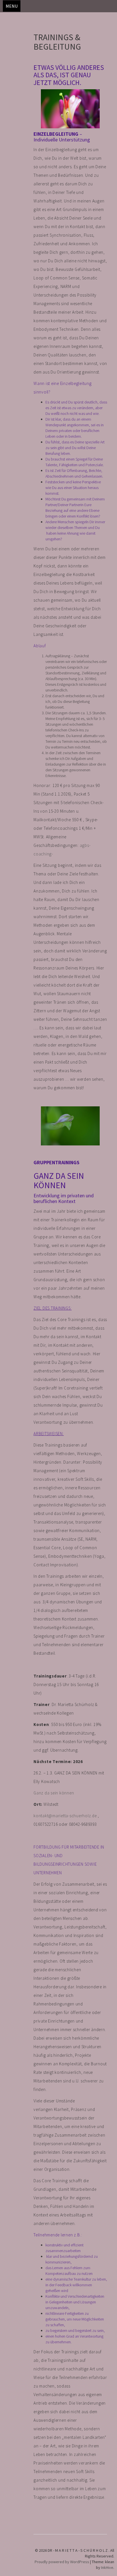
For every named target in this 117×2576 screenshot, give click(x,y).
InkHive (107, 2567)
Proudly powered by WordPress (62, 2562)
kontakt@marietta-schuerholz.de (65, 1816)
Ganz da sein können (54, 1793)
